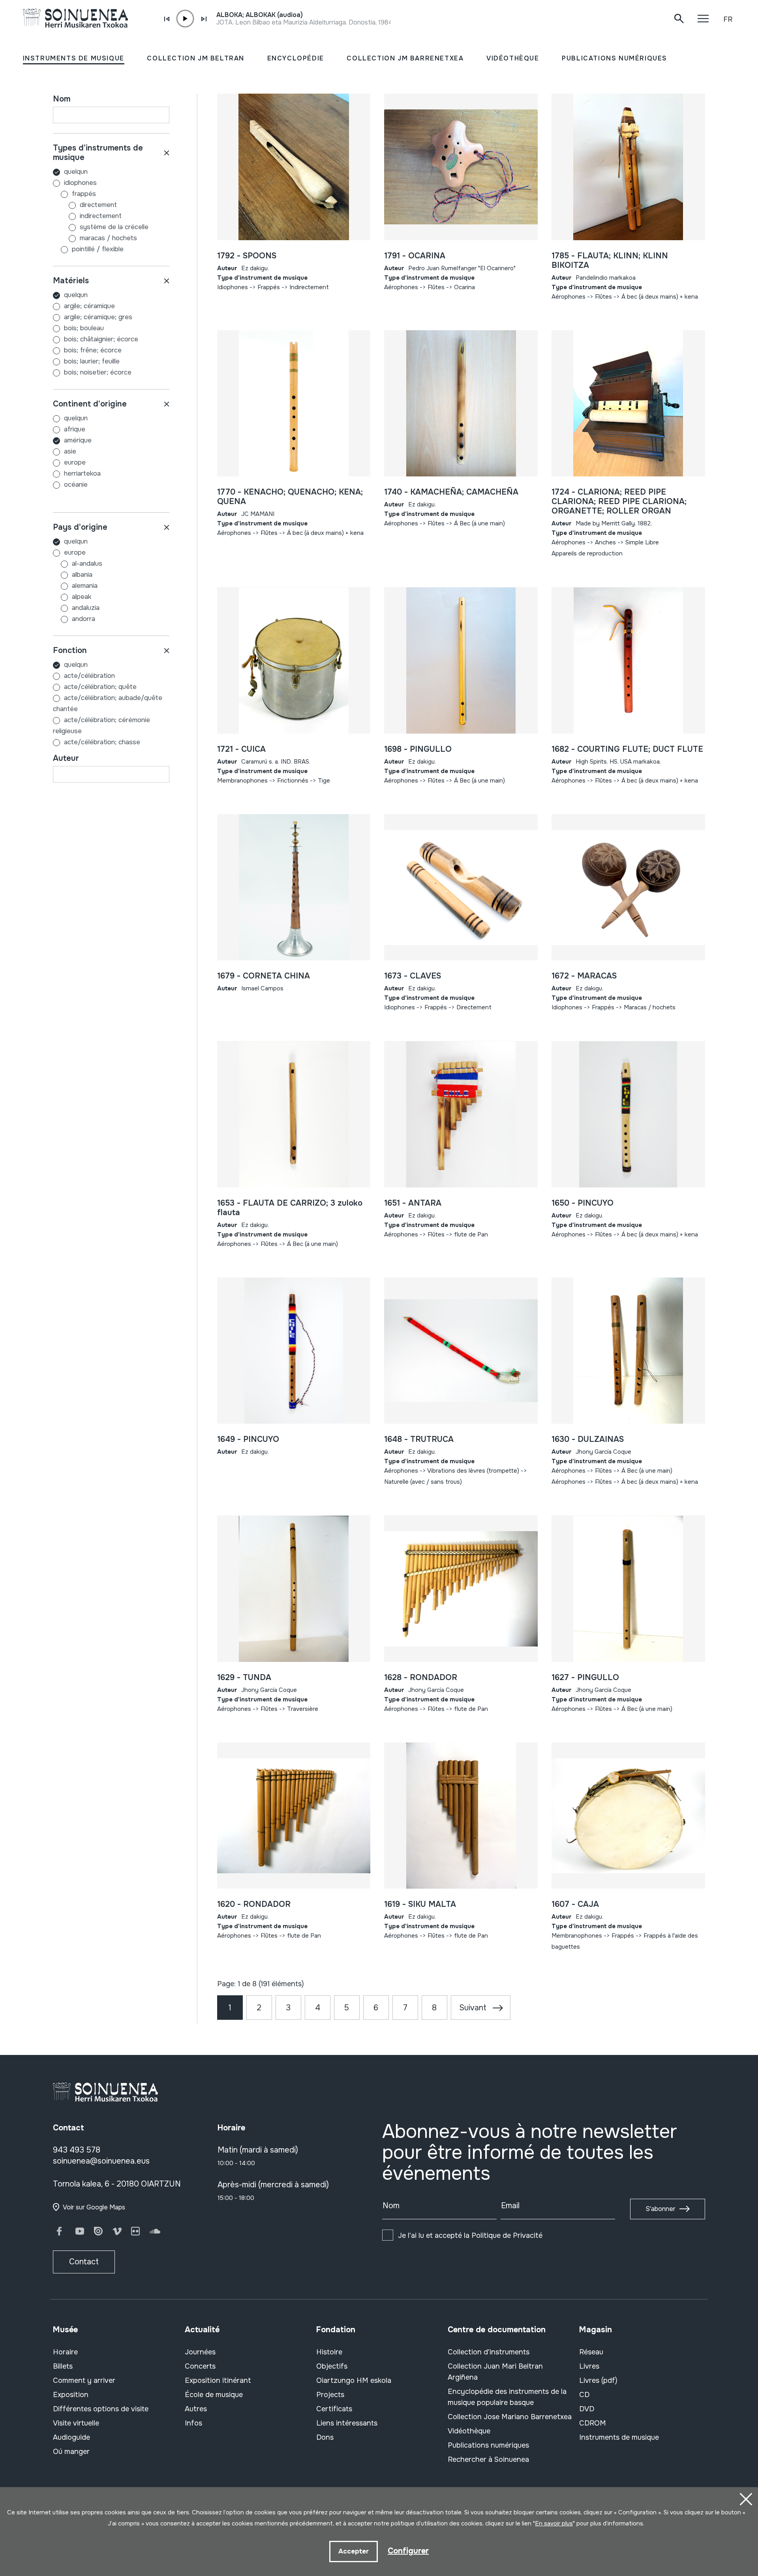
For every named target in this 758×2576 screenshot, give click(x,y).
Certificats (334, 2409)
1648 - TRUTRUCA (419, 1439)
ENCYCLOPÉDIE (296, 58)
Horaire (65, 2352)
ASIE (70, 451)
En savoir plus (554, 2523)
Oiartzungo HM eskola (354, 2380)
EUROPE (75, 462)
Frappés (84, 194)
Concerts (200, 2366)
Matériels (71, 281)
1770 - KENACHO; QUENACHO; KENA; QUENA (290, 497)
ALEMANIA (85, 586)
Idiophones (80, 183)
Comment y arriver (84, 2380)
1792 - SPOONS (247, 256)
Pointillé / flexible (98, 249)
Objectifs (332, 2366)
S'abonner (660, 2209)
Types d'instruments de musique (98, 153)
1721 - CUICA (241, 749)
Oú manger (71, 2452)
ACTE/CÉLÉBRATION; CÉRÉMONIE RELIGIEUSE (101, 725)
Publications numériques (488, 2445)
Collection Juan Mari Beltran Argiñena (495, 2372)
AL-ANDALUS (87, 564)
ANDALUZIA (86, 608)
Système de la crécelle (114, 227)
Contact (84, 2262)
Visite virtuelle (76, 2423)
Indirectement (101, 216)
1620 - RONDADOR (254, 1904)
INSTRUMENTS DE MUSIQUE (74, 58)
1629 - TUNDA (244, 1678)
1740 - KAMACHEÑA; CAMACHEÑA (451, 492)
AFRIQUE (75, 429)
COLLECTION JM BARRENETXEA (405, 58)
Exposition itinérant (218, 2380)
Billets (63, 2366)
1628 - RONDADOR (421, 1678)
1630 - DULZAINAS (588, 1439)
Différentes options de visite (101, 2409)
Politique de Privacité (507, 2235)
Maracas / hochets (108, 238)
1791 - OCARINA (415, 256)
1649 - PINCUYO (248, 1439)
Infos (193, 2423)
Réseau (591, 2352)
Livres (589, 2366)
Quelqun (76, 172)
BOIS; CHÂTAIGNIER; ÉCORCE (101, 339)
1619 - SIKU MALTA (420, 1904)
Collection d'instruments (489, 2352)
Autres (196, 2409)
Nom (62, 99)
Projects (330, 2395)
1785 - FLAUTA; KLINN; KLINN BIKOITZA (610, 261)
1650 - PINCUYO (583, 1203)
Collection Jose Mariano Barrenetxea (510, 2417)
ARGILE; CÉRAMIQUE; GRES (98, 317)
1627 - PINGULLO (585, 1678)
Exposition (71, 2395)
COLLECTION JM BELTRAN (196, 58)
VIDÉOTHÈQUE (513, 58)
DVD (587, 2409)
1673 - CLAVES (413, 976)
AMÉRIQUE (78, 440)
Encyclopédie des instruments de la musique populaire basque (507, 2397)
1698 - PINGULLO (418, 749)
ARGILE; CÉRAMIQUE (89, 306)
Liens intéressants (347, 2423)
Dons (325, 2437)
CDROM (593, 2423)
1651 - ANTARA (413, 1203)
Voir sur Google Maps (94, 2207)
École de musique (214, 2395)
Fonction (70, 650)
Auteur (66, 758)
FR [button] (728, 19)
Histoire (329, 2352)
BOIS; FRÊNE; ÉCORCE (93, 350)
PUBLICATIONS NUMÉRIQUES (614, 58)
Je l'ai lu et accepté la (470, 2235)
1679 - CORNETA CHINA (264, 976)
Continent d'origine (90, 404)
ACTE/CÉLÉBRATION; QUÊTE (100, 687)
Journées (200, 2352)
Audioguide (71, 2437)
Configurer (408, 2551)
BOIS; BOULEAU (84, 328)
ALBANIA (82, 575)
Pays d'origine (80, 527)
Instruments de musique (619, 2437)
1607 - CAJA (575, 1904)
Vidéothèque (469, 2431)
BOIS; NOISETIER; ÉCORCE (98, 372)
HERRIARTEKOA (82, 473)
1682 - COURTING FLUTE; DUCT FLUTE (627, 749)
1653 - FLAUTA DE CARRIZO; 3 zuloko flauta (290, 1208)
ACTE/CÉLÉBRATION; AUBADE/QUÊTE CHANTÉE (108, 703)
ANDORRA (83, 619)
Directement (98, 205)
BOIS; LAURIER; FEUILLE (92, 361)
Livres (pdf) (598, 2380)
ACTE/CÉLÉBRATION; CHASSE (102, 742)
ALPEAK (82, 597)
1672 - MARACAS (584, 976)
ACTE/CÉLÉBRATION (89, 676)
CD (584, 2395)
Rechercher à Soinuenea (488, 2459)
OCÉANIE (76, 485)
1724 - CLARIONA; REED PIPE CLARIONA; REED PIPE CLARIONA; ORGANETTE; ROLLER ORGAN (619, 501)
